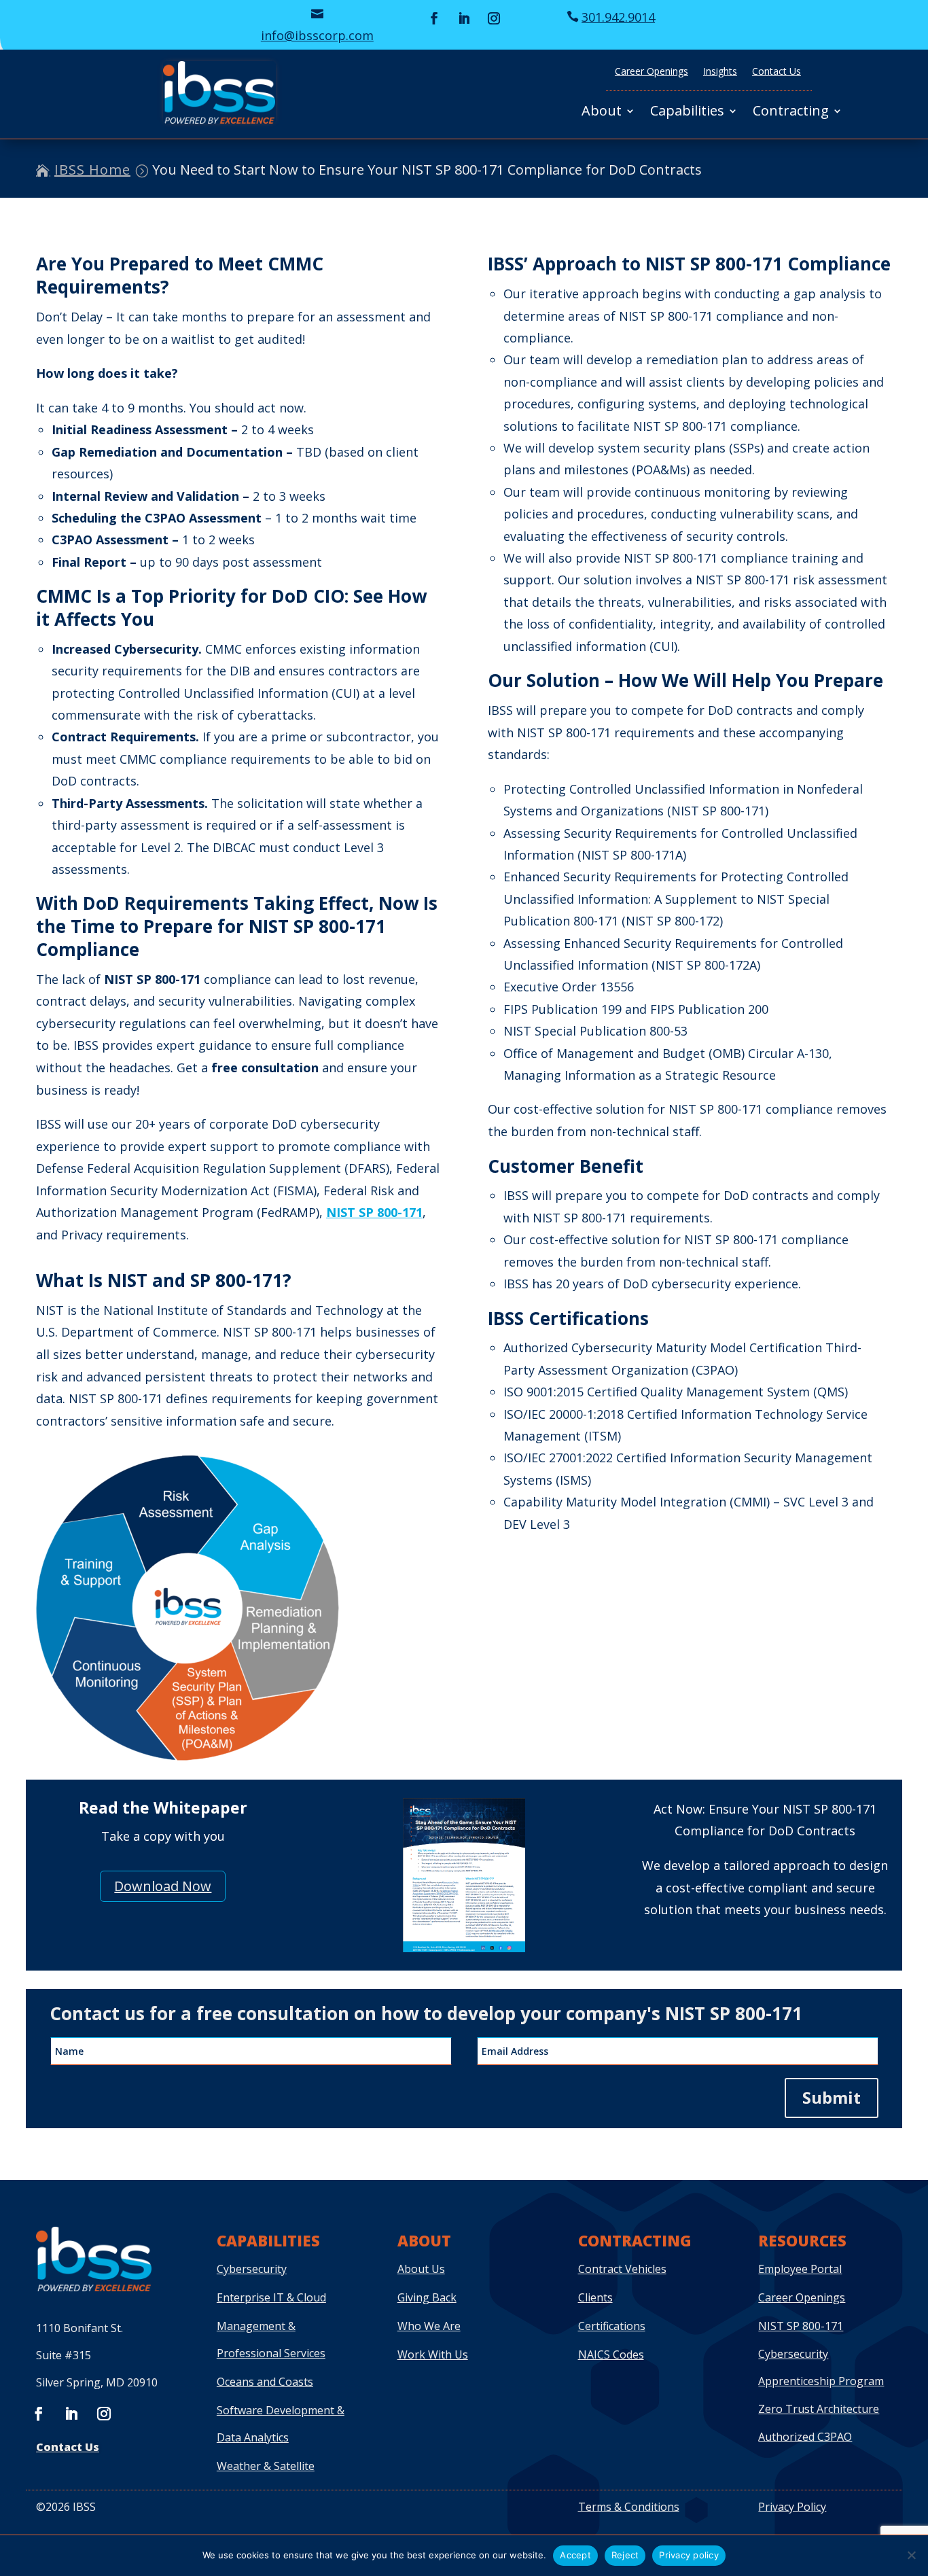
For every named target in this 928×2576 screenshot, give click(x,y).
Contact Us (777, 72)
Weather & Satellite (266, 2466)
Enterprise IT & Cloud (271, 2297)
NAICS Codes (611, 2354)
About (602, 113)
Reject (625, 2555)
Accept (575, 2555)
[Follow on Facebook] (434, 18)
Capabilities (687, 113)
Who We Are (429, 2326)
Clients (595, 2297)
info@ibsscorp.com (317, 35)
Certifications (612, 2326)
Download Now (163, 1886)
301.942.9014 (618, 17)
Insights (720, 72)
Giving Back (427, 2297)
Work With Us (433, 2354)
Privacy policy (689, 2555)
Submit (832, 2097)
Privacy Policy (792, 2507)
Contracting (791, 113)
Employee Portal (800, 2269)
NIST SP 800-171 (374, 1212)
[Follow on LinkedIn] (464, 18)
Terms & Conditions (629, 2507)
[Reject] (911, 2555)
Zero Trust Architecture (819, 2409)
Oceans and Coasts (265, 2382)
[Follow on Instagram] (494, 18)
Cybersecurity (252, 2269)
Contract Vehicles (622, 2269)
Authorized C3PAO (805, 2437)
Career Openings (652, 72)
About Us (421, 2269)
